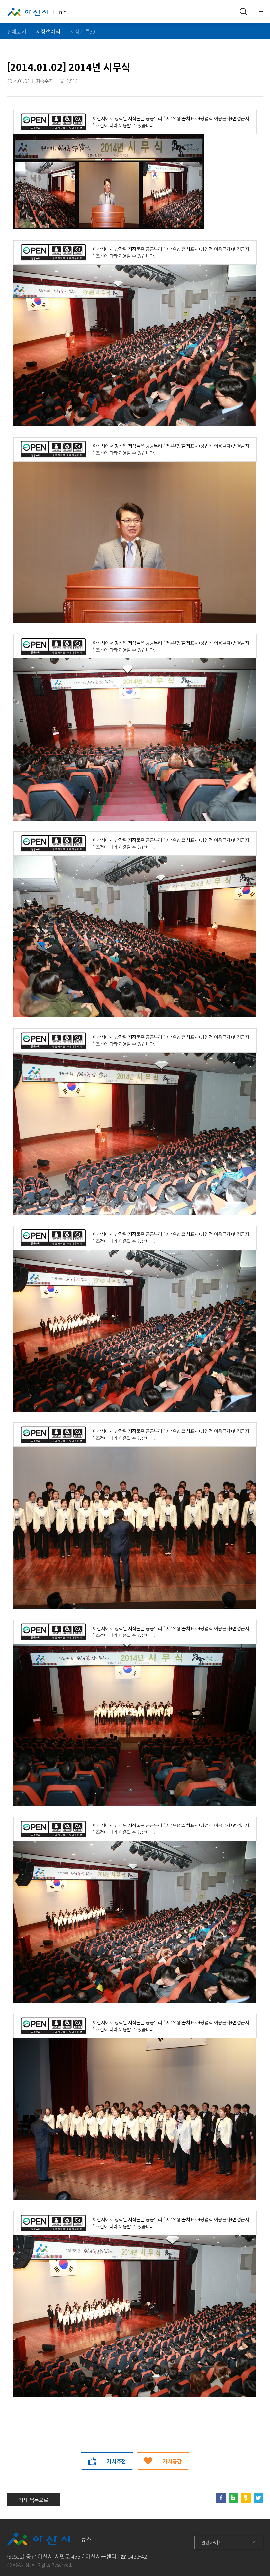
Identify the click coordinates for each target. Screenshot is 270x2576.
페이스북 (221, 2498)
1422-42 (137, 2556)
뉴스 (63, 12)
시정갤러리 (48, 31)
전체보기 (17, 31)
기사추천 (116, 2461)
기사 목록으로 (34, 2500)
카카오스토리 (246, 2498)
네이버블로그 (233, 2498)
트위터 (258, 2498)
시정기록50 (83, 31)
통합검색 (244, 12)
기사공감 (172, 2461)
